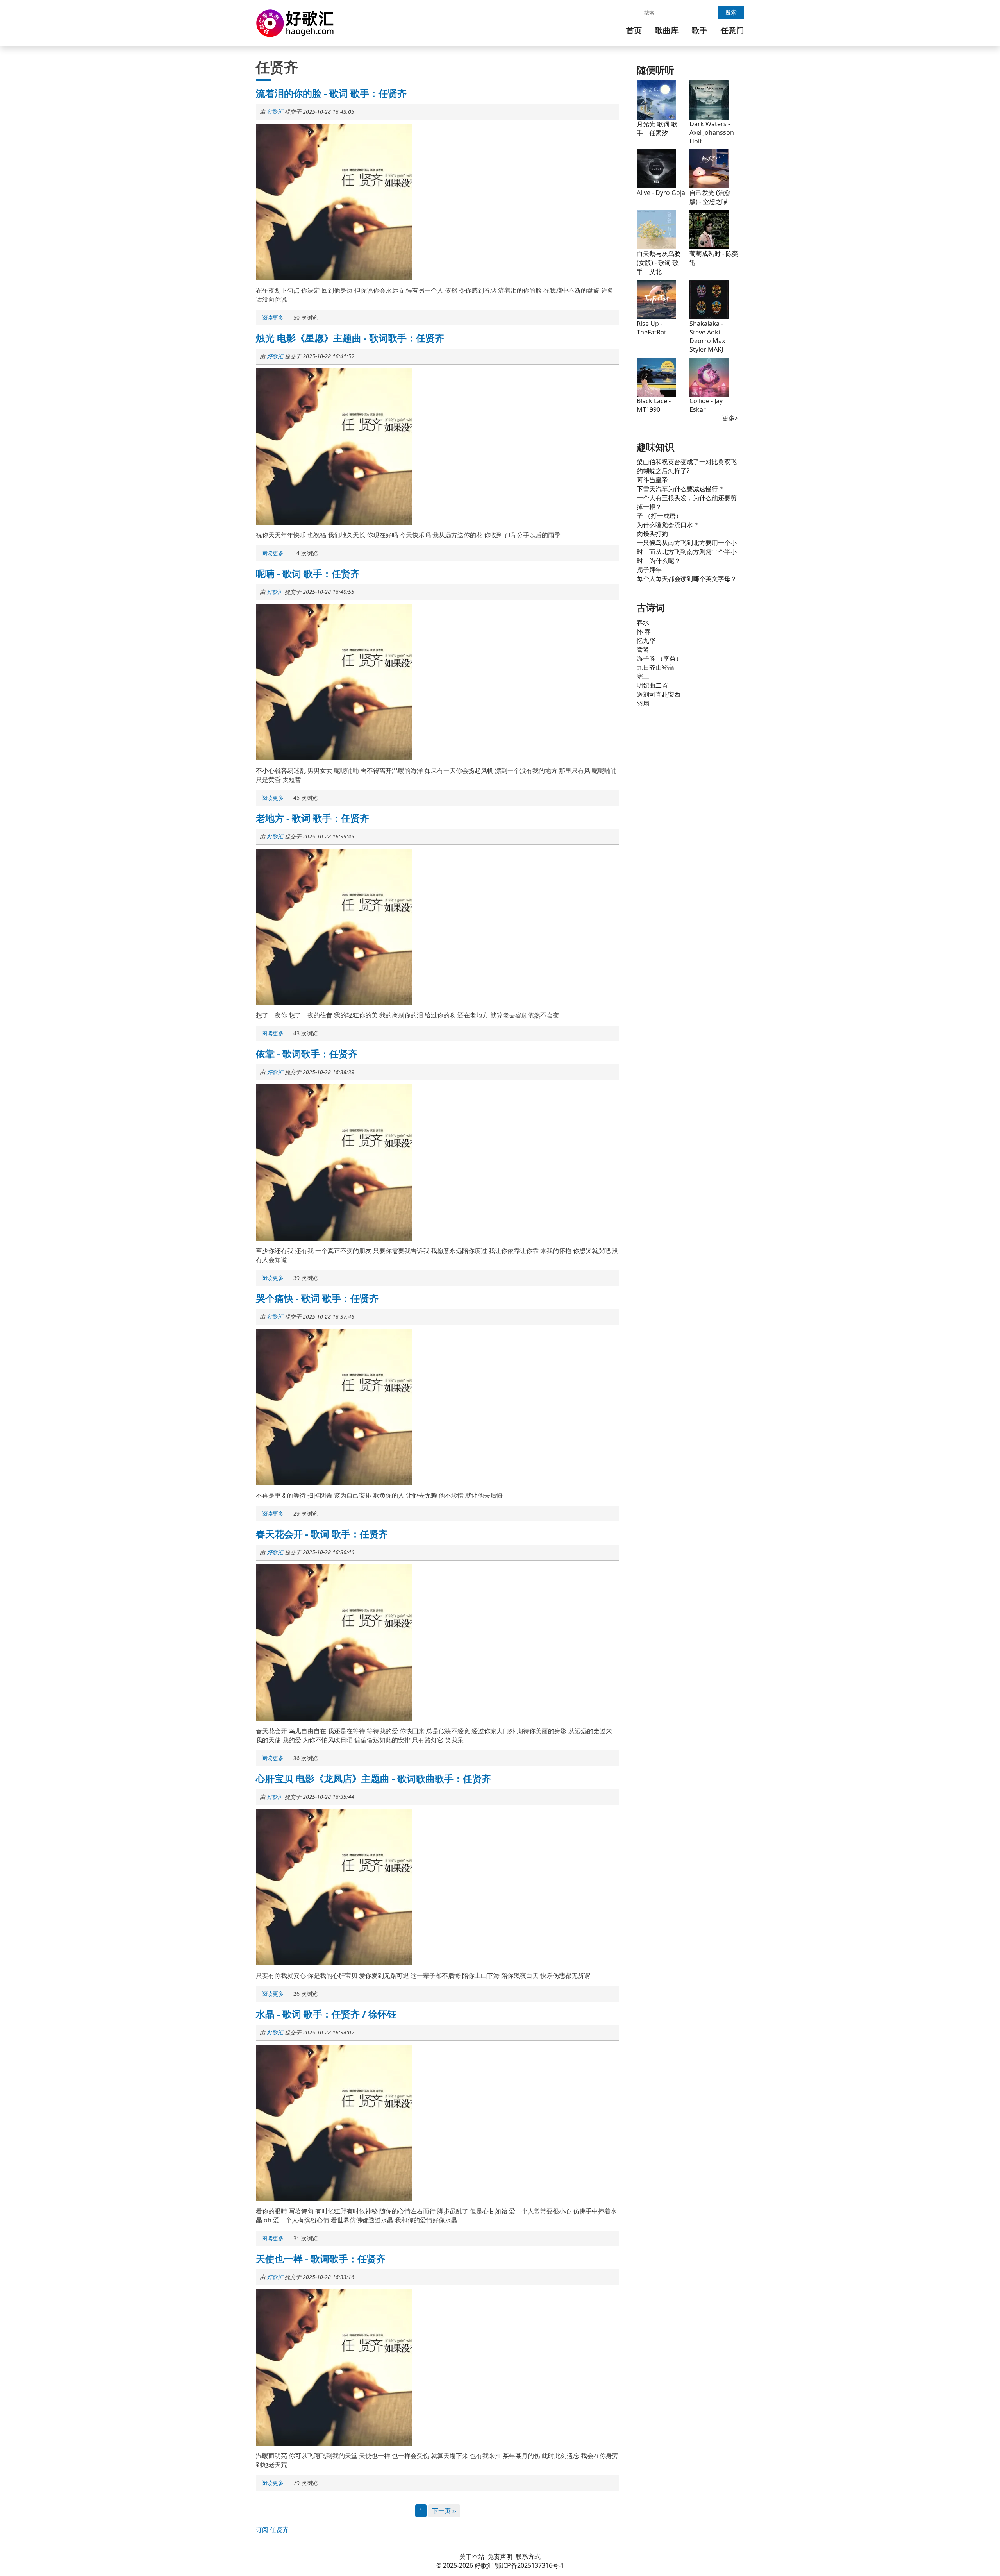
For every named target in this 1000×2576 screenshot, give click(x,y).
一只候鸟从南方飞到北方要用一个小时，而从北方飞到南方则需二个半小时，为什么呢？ (687, 552)
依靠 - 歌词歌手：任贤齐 (307, 1054)
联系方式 (528, 2556)
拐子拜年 (649, 570)
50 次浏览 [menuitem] (305, 317)
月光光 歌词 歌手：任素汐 (657, 128)
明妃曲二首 (652, 685)
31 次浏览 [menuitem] (305, 2238)
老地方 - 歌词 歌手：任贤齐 (312, 818)
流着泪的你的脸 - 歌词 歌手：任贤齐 (331, 93)
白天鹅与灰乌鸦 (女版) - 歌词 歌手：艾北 (659, 263)
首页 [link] (634, 30)
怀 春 (644, 631)
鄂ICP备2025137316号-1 (529, 2565)
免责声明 (500, 2556)
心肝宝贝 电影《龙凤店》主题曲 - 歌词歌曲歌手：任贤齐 (373, 1778)
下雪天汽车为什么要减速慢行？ (680, 489)
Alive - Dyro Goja (661, 193)
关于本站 (472, 2556)
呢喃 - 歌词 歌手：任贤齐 (308, 573)
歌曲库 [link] (667, 30)
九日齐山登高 (655, 667)
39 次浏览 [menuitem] (305, 1278)
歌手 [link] (700, 30)
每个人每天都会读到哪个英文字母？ (687, 579)
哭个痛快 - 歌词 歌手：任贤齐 (317, 1298)
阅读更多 (274, 318)
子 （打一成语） (659, 516)
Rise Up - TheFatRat (652, 328)
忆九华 (646, 640)
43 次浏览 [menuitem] (305, 1033)
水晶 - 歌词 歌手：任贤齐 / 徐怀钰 (326, 2014)
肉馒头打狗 (652, 534)
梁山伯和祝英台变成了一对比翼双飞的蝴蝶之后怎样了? (687, 466)
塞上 (643, 676)
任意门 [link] (732, 30)
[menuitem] (634, 30)
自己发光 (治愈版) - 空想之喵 (710, 197)
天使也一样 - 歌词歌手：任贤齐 (321, 2259)
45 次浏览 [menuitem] (305, 798)
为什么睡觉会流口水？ (668, 525)
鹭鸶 (643, 649)
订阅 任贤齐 (272, 2530)
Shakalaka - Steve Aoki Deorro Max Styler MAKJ (707, 336)
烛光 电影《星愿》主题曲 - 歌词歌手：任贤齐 (350, 338)
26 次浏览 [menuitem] (305, 1994)
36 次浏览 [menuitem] (305, 1758)
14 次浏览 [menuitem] (305, 553)
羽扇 (643, 703)
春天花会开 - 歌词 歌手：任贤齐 (322, 1534)
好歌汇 (275, 112)
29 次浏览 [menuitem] (305, 1513)
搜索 (731, 12)
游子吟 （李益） (659, 658)
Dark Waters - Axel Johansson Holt (712, 132)
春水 (643, 622)
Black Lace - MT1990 (654, 405)
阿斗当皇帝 (652, 480)
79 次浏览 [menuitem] (305, 2483)
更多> (730, 418)
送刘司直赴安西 (659, 694)
